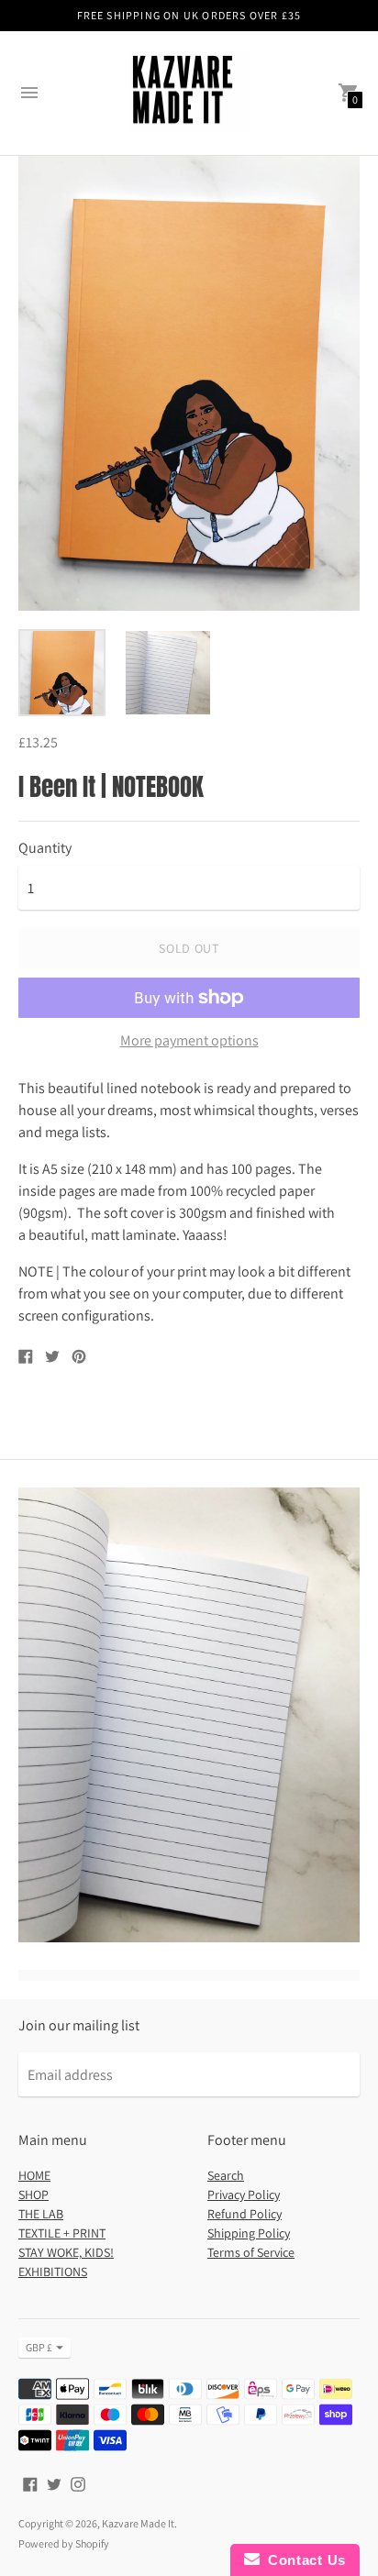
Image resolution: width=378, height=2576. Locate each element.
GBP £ (39, 2347)
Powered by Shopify (64, 2543)
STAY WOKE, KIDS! (66, 2252)
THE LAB (41, 2214)
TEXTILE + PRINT (62, 2233)
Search (226, 2175)
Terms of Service (251, 2252)
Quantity (45, 848)
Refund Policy (245, 2214)
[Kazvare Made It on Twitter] (54, 2483)
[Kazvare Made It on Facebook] (30, 2483)
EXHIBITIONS (53, 2272)
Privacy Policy (244, 2195)
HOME (34, 2175)
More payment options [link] (189, 1041)
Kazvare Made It (138, 2523)
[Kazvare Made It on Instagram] (78, 2483)
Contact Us (303, 2560)
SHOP (33, 2195)
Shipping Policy (249, 2233)
